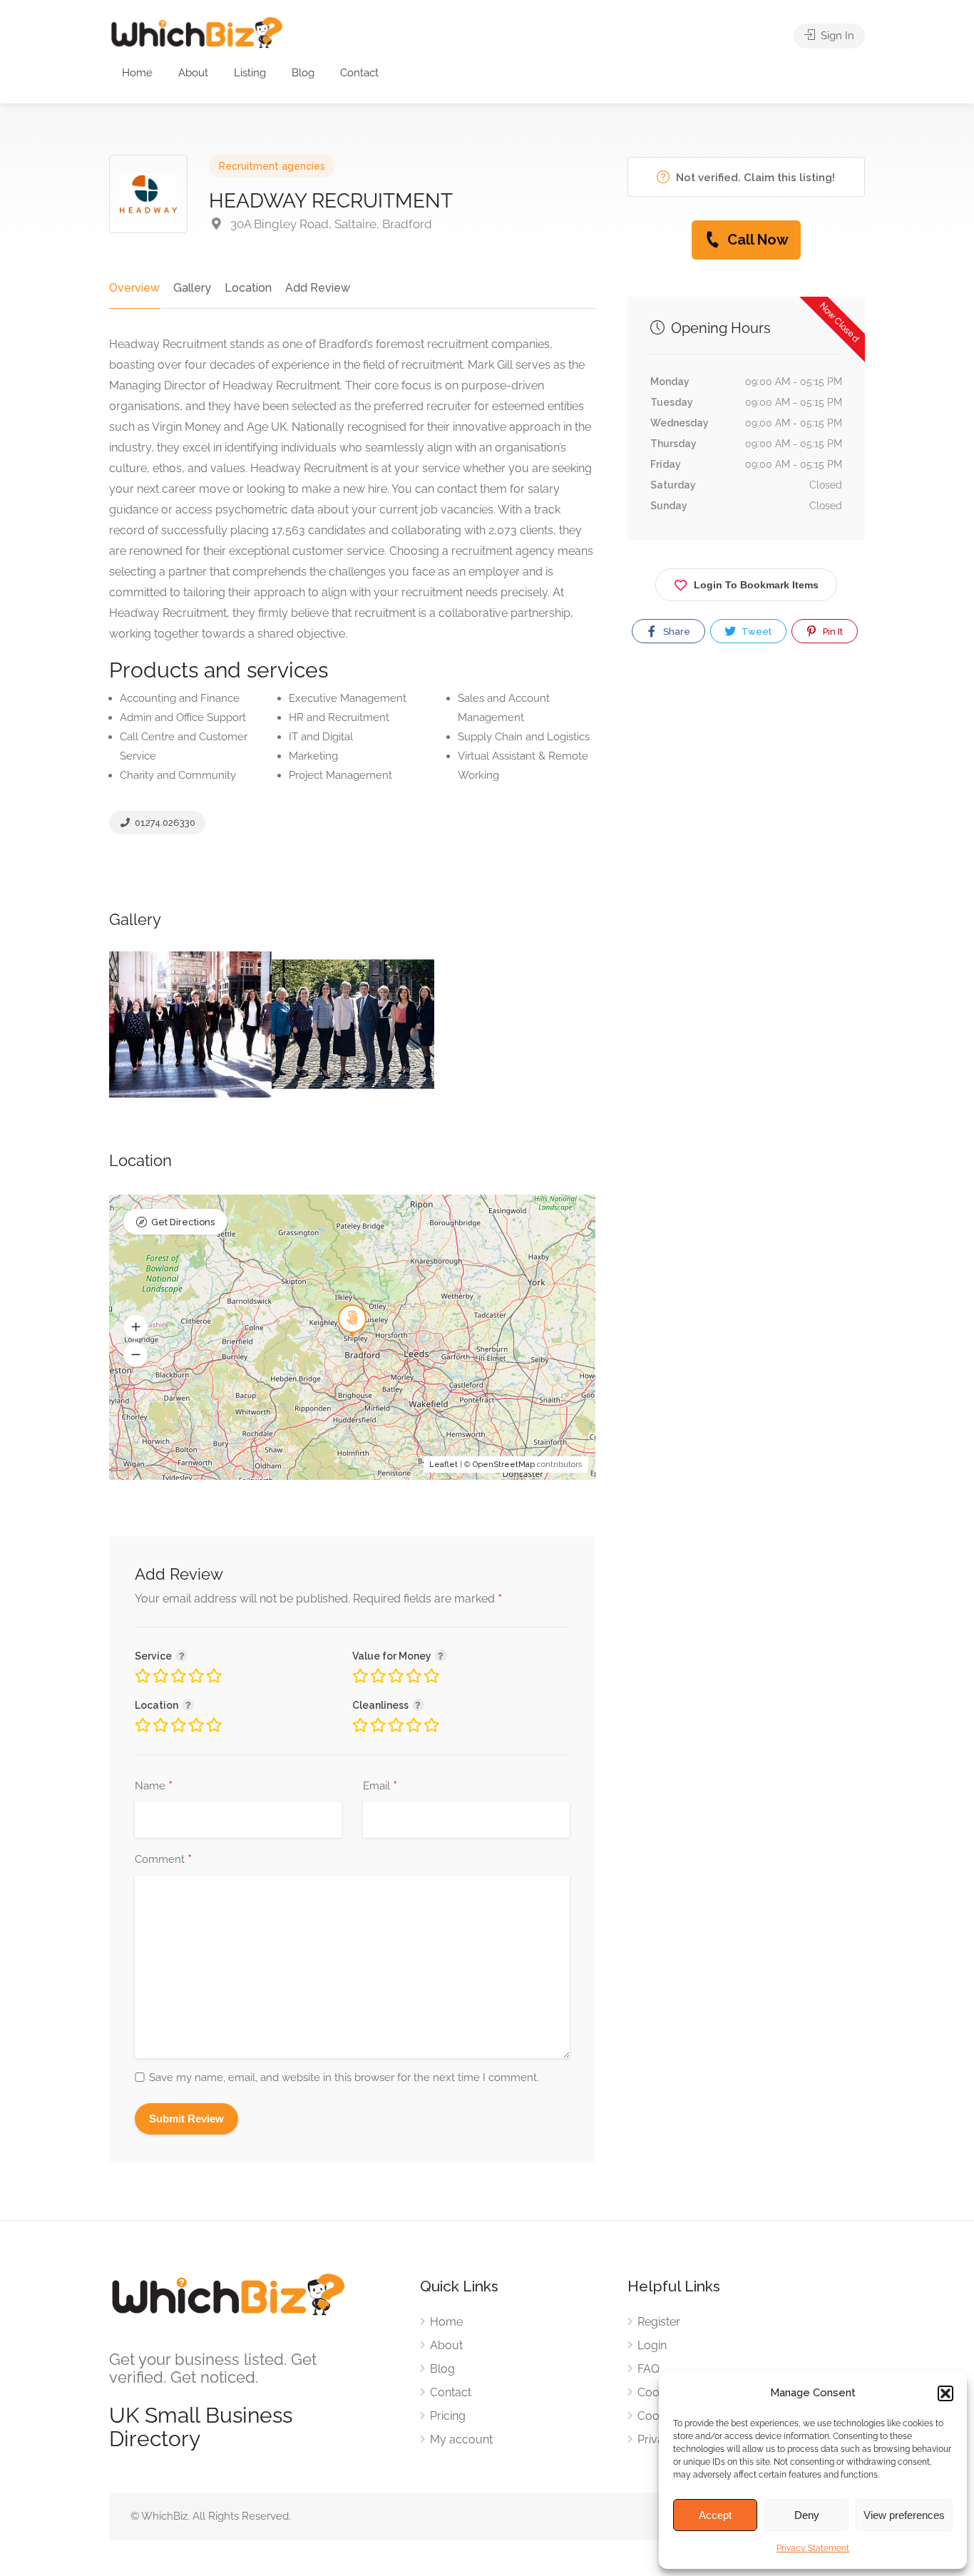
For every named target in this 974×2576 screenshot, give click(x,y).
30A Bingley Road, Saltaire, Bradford (330, 224)
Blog (303, 73)
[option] (190, 1024)
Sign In (836, 36)
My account (461, 2439)
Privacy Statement (813, 2548)
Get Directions (183, 1222)
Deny (807, 2515)
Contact (359, 73)
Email (380, 1787)
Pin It (832, 632)
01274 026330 (164, 823)
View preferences (904, 2515)
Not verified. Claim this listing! (754, 178)
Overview (134, 288)
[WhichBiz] (196, 32)
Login (652, 2345)
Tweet (755, 632)
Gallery (192, 288)
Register (659, 2322)
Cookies (658, 2392)
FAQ (649, 2369)
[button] (945, 2393)
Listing (250, 73)
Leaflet (444, 1465)
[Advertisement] (746, 808)
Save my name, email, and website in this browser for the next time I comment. (344, 2077)
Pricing (448, 2416)
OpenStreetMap (504, 1465)
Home (137, 73)
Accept (715, 2515)
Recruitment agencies (272, 166)
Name (154, 1787)
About (193, 73)
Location (248, 288)
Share (676, 632)
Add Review (318, 288)
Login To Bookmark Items (756, 585)
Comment (163, 1860)
